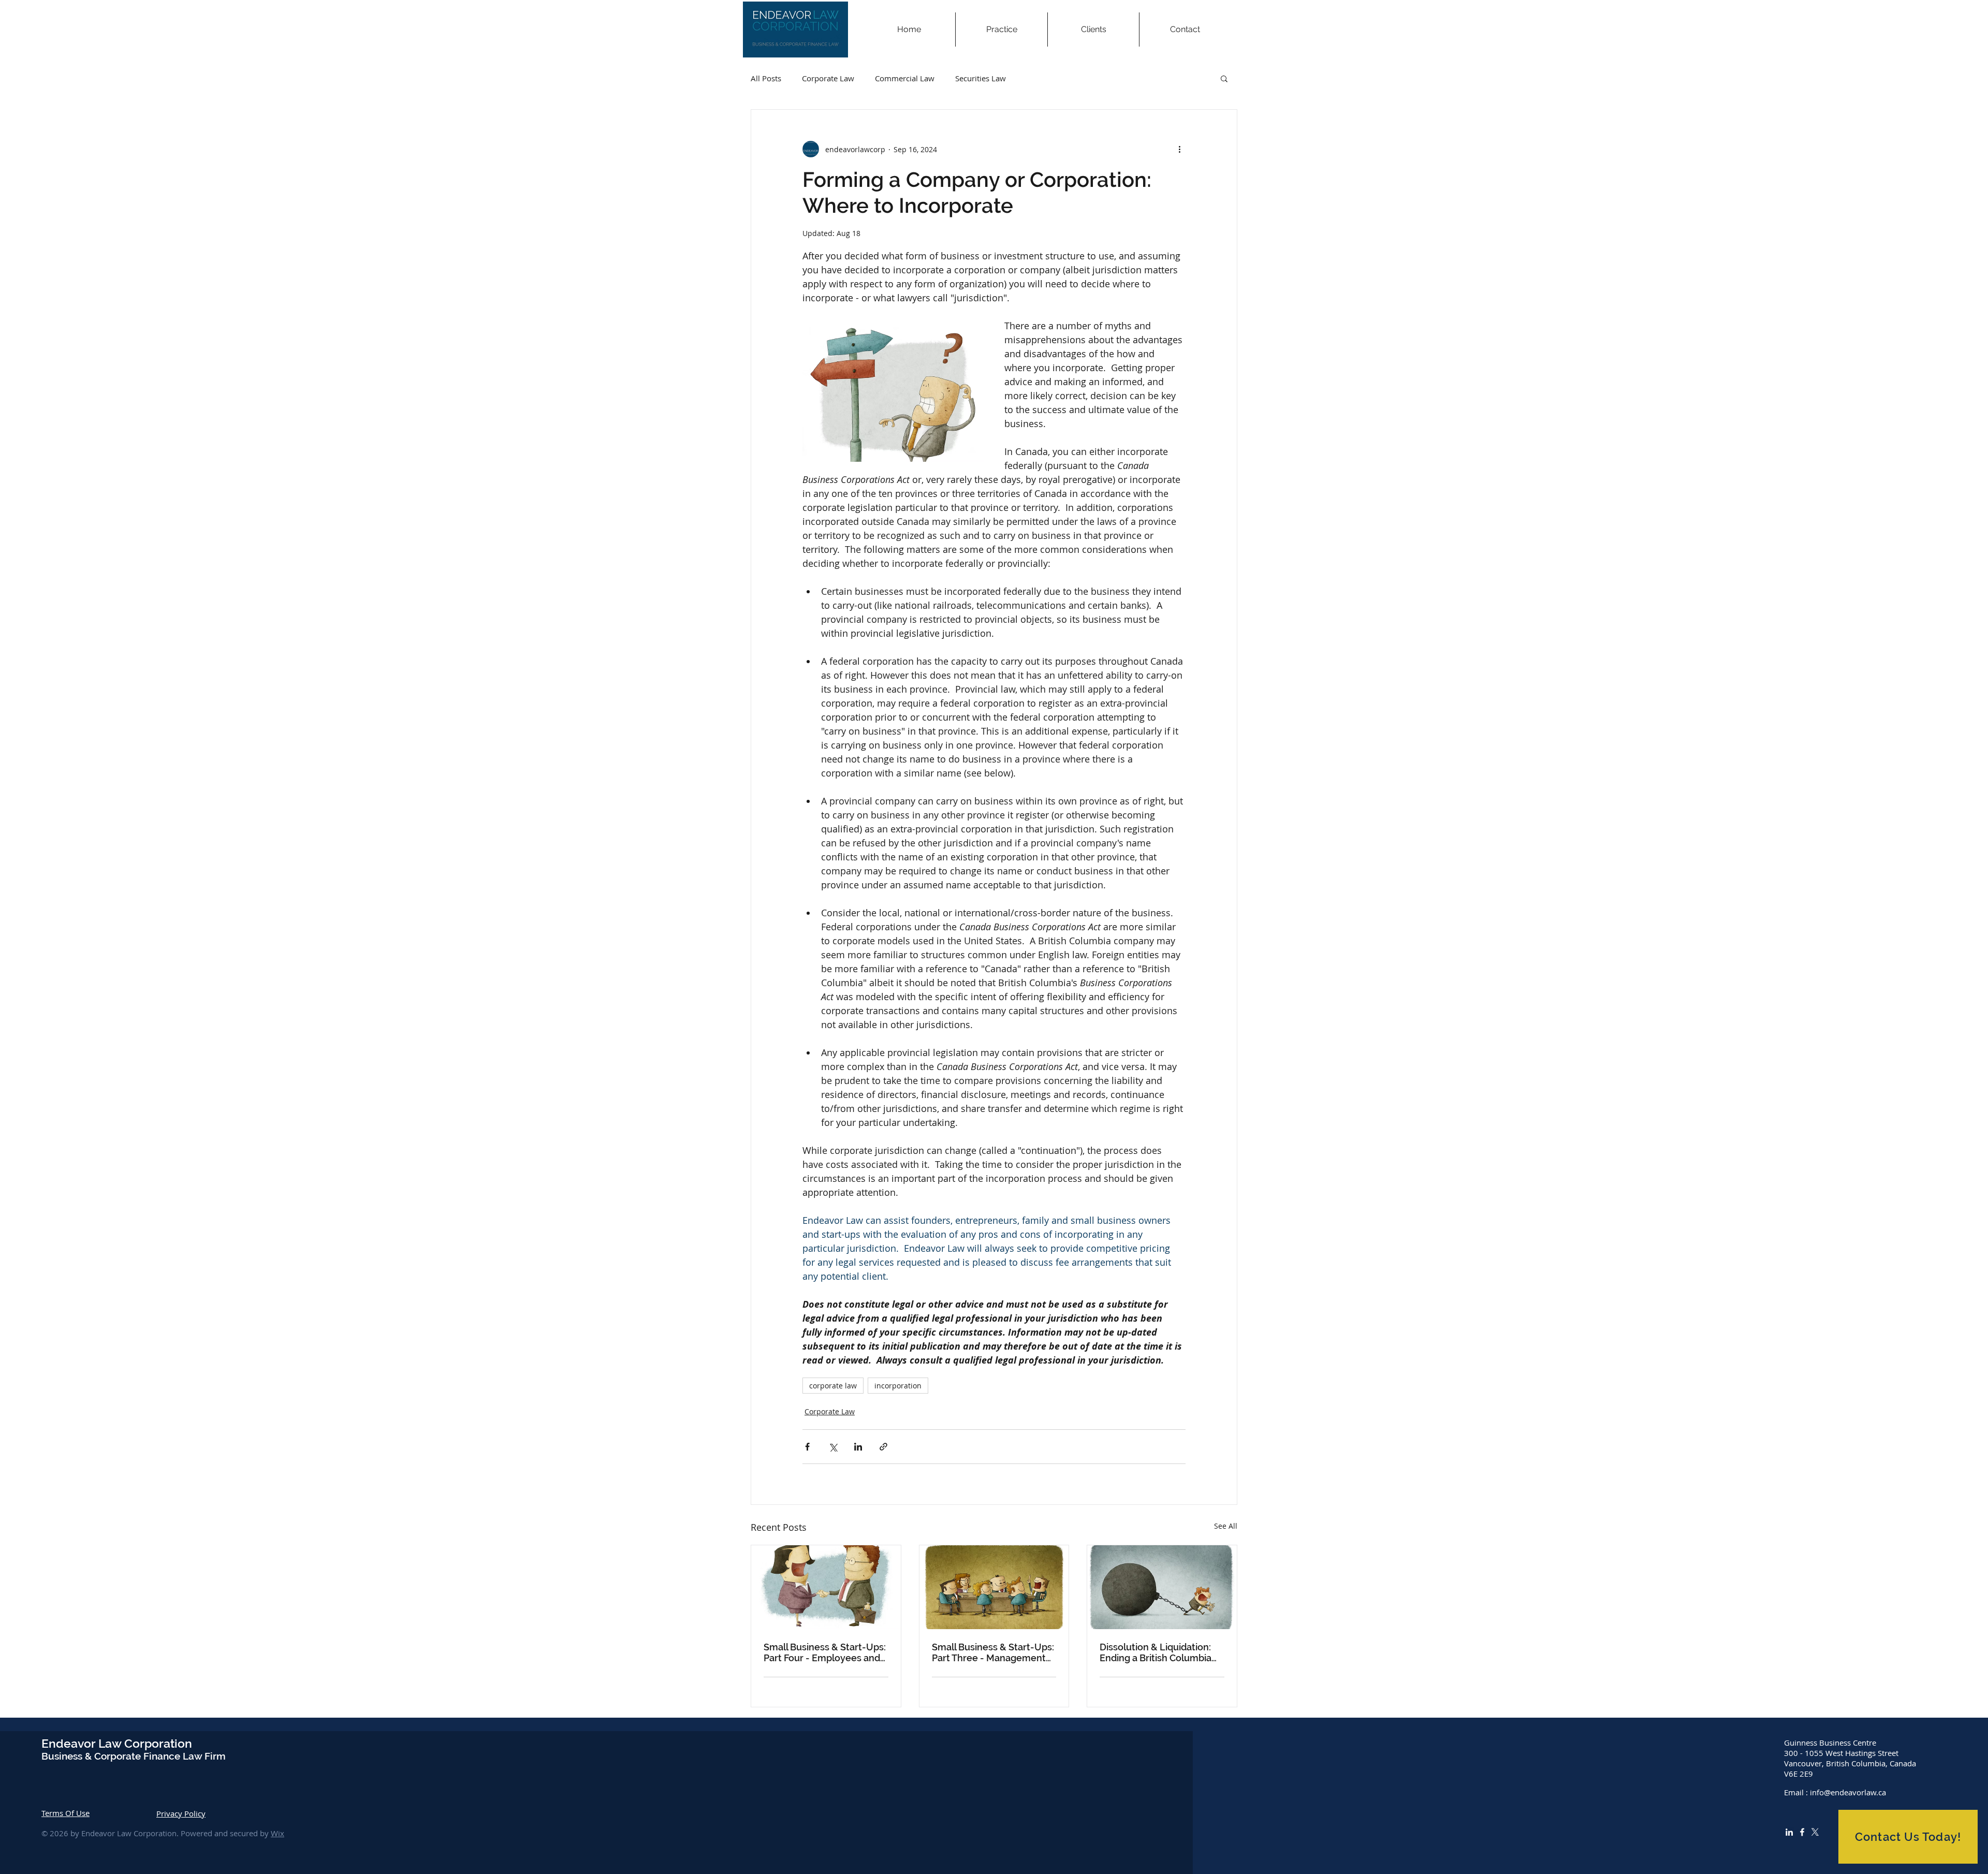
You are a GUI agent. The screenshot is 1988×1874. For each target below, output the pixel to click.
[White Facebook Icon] (1802, 1832)
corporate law (833, 1386)
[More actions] (1179, 149)
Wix (277, 1833)
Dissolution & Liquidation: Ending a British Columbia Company (1156, 1652)
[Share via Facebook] (807, 1447)
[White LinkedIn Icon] (1789, 1832)
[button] (1001, 30)
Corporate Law (828, 78)
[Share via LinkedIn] (858, 1447)
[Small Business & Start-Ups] (826, 1587)
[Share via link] (883, 1447)
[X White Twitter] (1815, 1832)
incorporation (898, 1386)
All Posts (766, 78)
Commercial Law (905, 78)
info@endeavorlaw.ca (1848, 1792)
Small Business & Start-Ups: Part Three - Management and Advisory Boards (993, 1652)
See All (1226, 1526)
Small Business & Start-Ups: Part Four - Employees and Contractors (825, 1652)
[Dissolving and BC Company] (1162, 1587)
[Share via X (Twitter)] (833, 1447)
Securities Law (981, 78)
